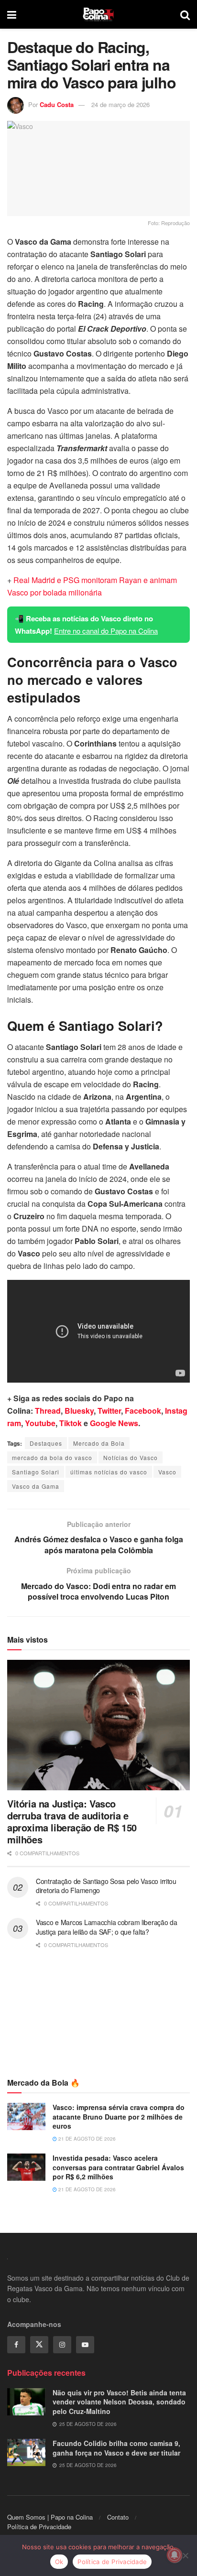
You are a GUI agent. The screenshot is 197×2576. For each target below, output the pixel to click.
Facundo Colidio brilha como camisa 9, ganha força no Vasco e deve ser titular (116, 2448)
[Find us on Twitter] (39, 2345)
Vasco (167, 1472)
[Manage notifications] (175, 2555)
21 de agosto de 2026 (86, 2139)
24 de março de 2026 (120, 104)
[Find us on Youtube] (85, 2345)
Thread (48, 1411)
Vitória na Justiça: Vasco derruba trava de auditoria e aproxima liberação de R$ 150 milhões (72, 1821)
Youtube (40, 1423)
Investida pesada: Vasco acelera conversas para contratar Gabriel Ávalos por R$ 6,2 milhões (118, 2167)
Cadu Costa (57, 104)
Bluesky (79, 1411)
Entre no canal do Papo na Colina (106, 631)
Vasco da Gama (36, 1486)
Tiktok (71, 1423)
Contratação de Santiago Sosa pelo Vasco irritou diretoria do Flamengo (106, 1886)
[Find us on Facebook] (16, 2345)
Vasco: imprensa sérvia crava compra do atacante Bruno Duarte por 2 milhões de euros (119, 2116)
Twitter (109, 1411)
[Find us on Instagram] (62, 2345)
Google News (114, 1423)
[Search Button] (185, 14)
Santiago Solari (36, 1472)
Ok (59, 2562)
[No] (185, 2555)
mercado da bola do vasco (52, 1457)
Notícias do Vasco (131, 1457)
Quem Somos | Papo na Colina (50, 2517)
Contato (118, 2517)
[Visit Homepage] (98, 14)
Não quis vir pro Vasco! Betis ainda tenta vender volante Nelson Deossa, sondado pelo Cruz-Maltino (119, 2402)
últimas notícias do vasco (109, 1472)
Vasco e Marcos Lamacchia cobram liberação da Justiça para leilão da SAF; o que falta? (107, 1927)
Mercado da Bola (99, 1443)
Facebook (143, 1411)
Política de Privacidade (39, 2527)
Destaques (46, 1443)
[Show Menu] (12, 14)
